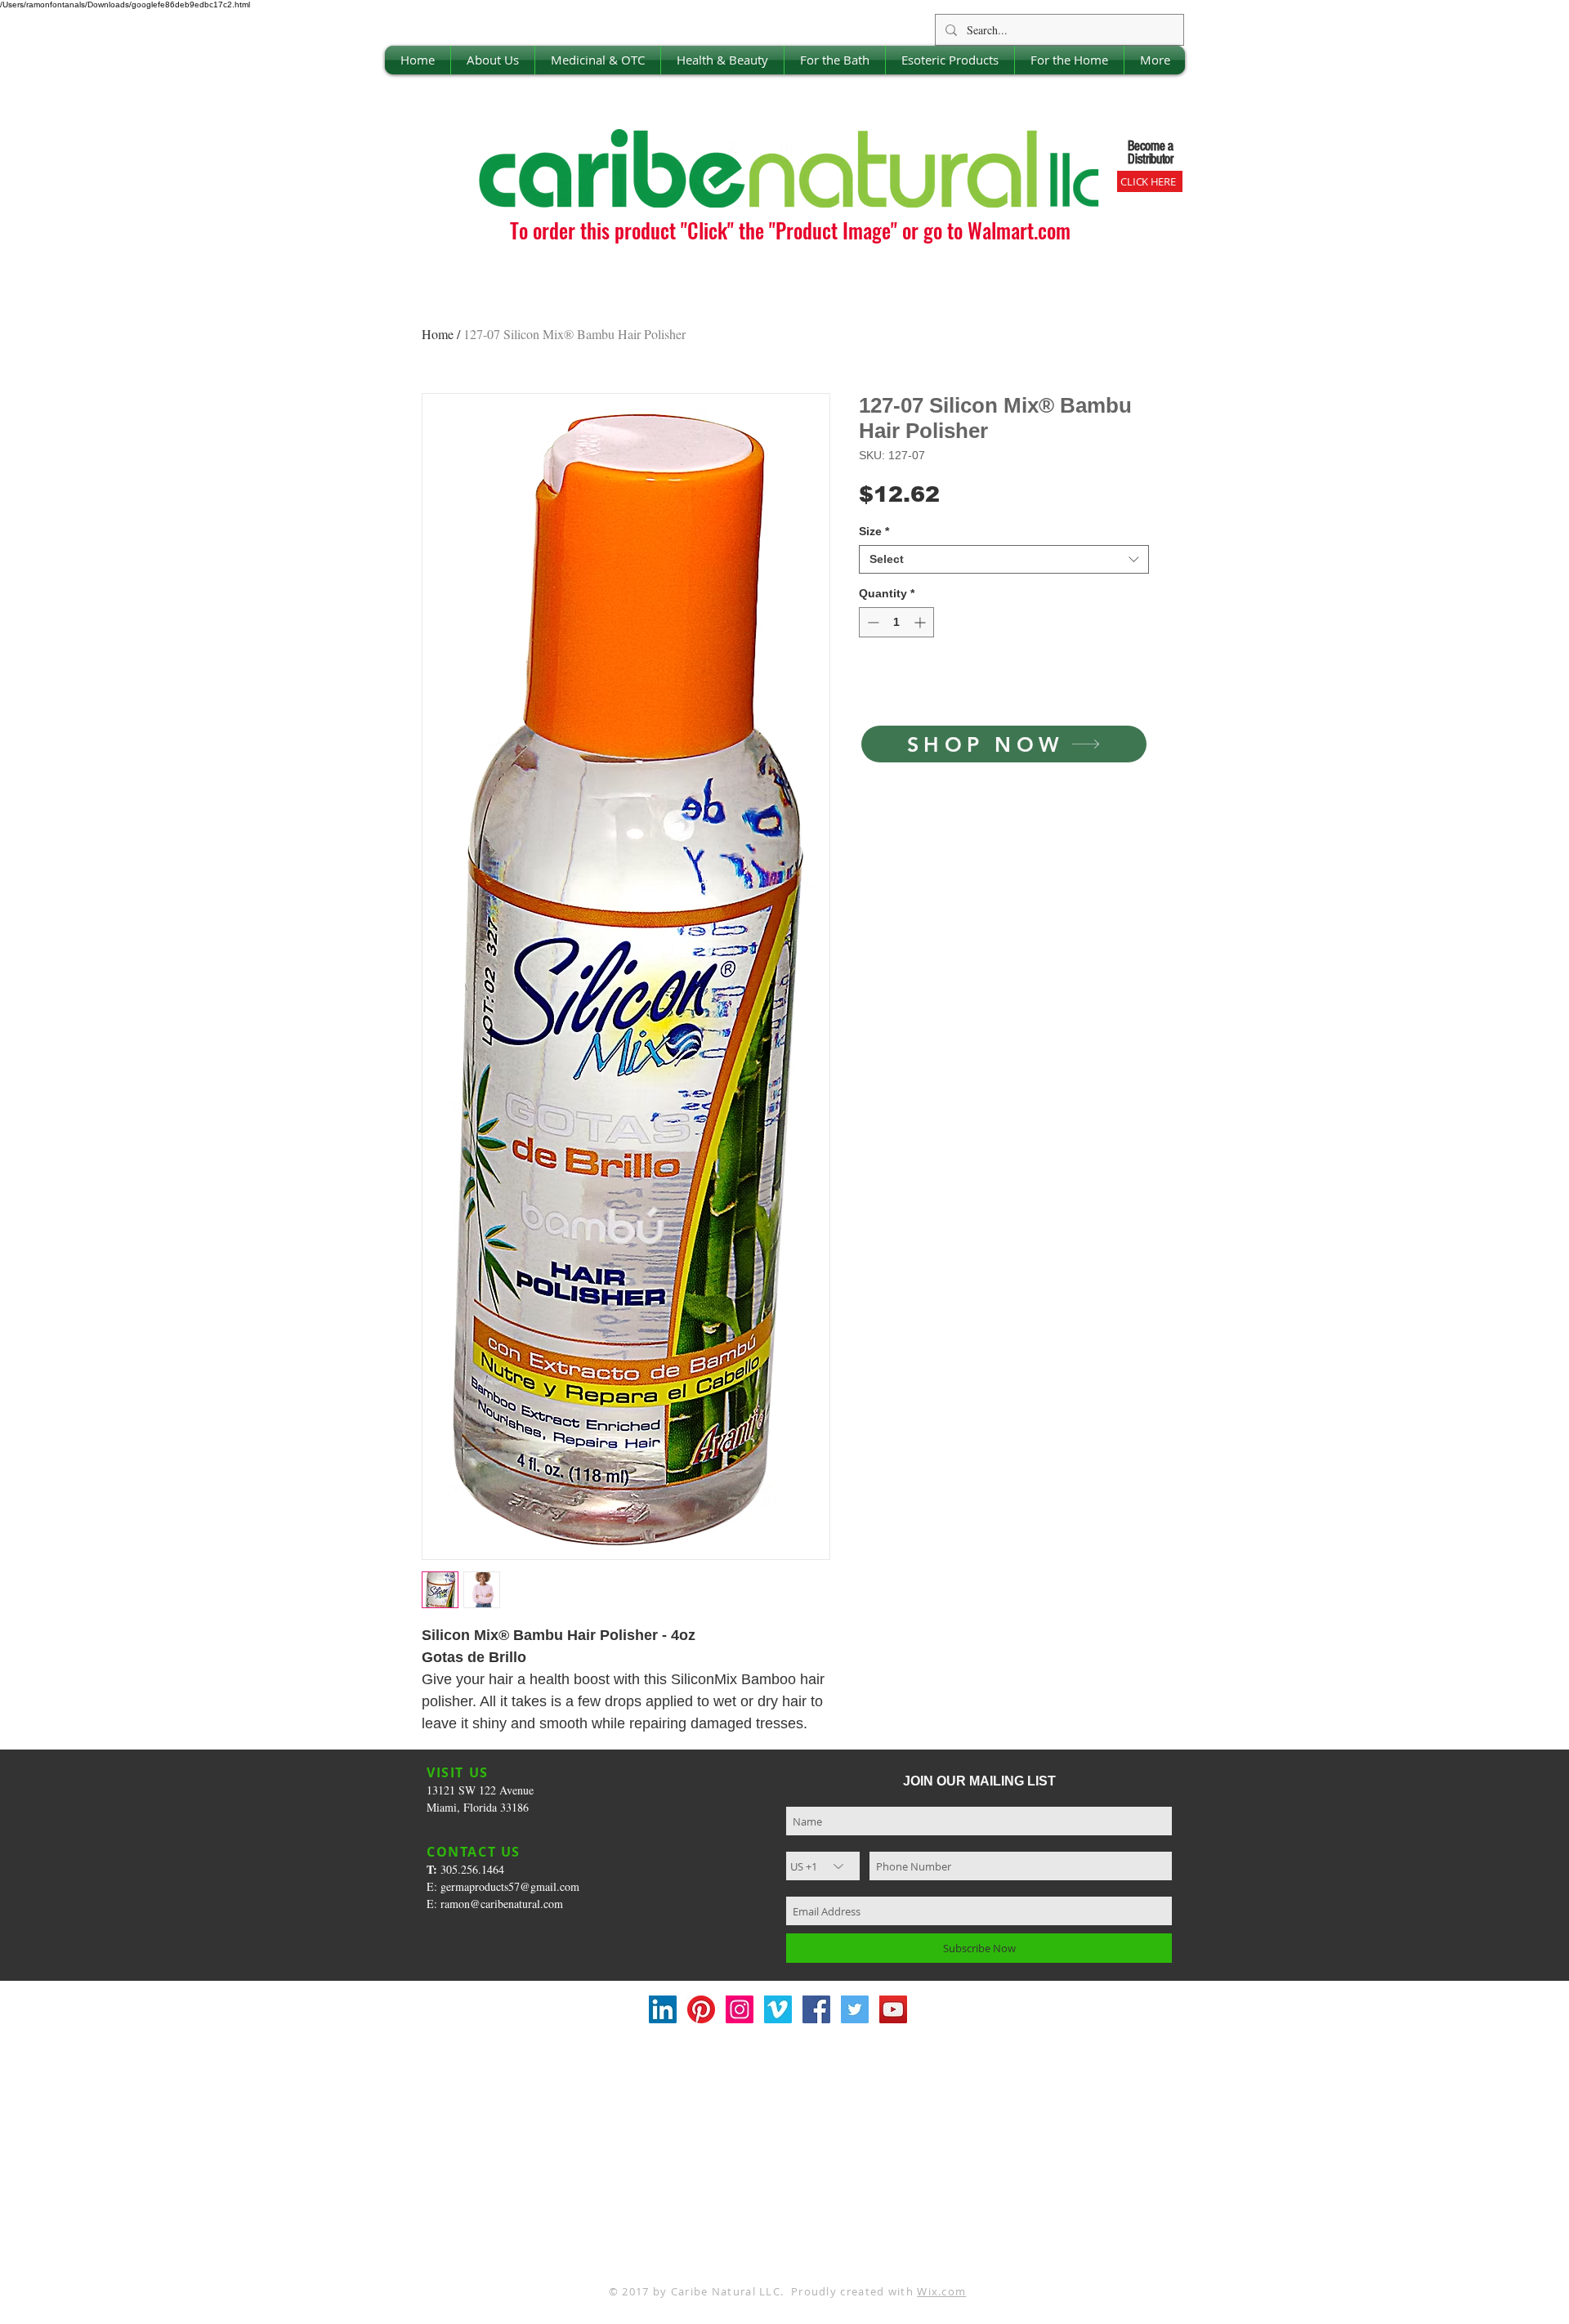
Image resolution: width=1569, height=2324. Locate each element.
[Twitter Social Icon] (855, 2009)
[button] (493, 60)
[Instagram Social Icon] (740, 2009)
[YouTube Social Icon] (893, 2009)
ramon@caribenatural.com (502, 1904)
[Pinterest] (701, 2009)
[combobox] (1004, 559)
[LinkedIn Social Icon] (663, 2009)
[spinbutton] (896, 622)
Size (874, 531)
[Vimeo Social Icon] (778, 2009)
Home (438, 334)
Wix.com (941, 2291)
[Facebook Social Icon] (816, 2009)
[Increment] (921, 622)
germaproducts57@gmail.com (510, 1886)
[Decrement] (872, 622)
